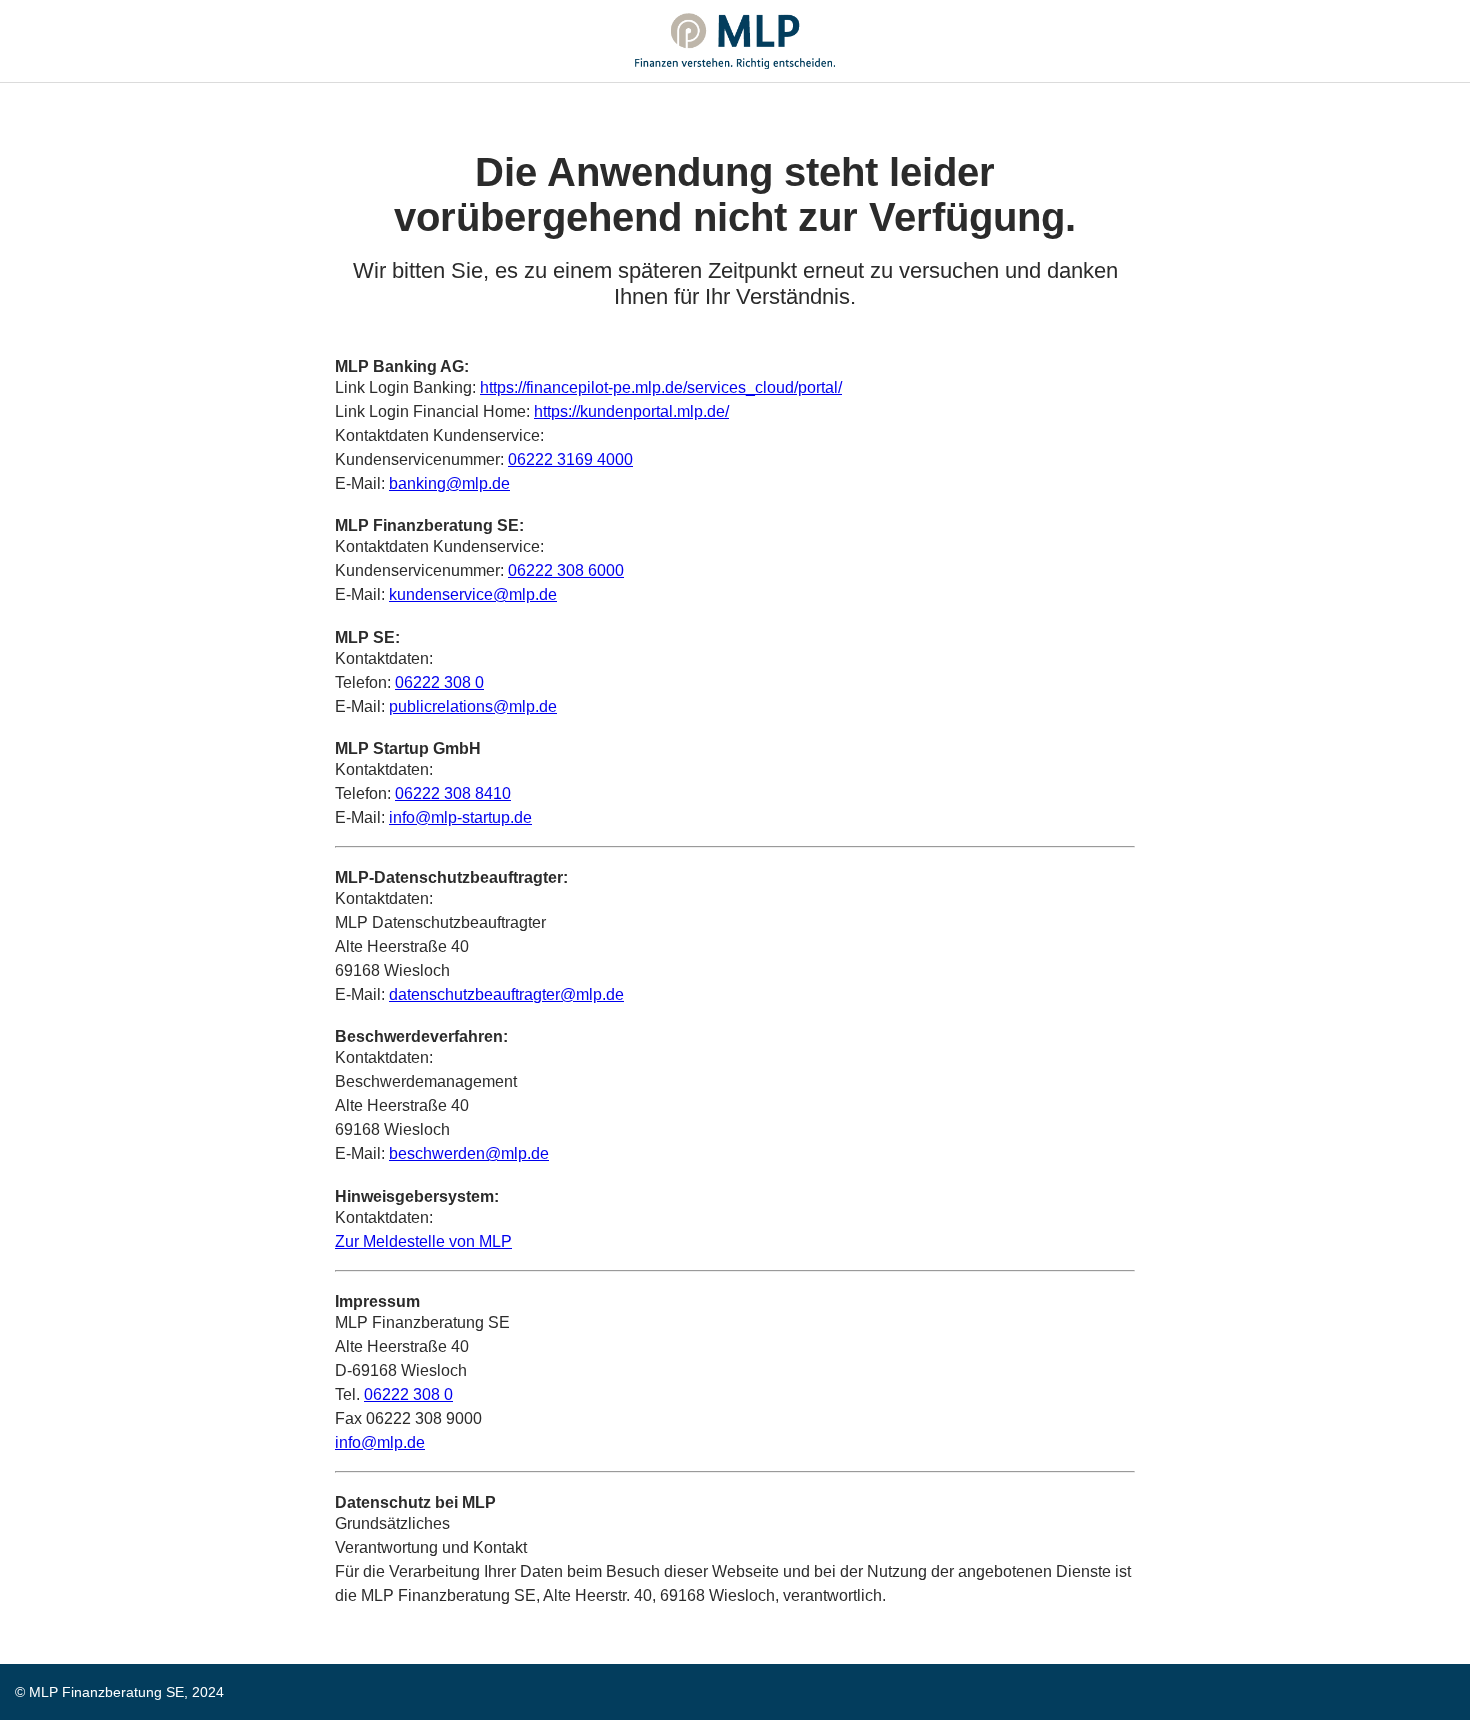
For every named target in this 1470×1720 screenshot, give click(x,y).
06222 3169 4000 (570, 459)
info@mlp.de (380, 1442)
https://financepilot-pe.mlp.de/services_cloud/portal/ (661, 387)
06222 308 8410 (453, 793)
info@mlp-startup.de (460, 817)
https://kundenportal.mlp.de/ (631, 411)
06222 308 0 (439, 682)
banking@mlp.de (449, 483)
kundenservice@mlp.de (473, 594)
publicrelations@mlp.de (473, 706)
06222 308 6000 (566, 570)
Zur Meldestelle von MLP (423, 1241)
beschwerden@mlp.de (469, 1153)
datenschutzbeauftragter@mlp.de (506, 994)
